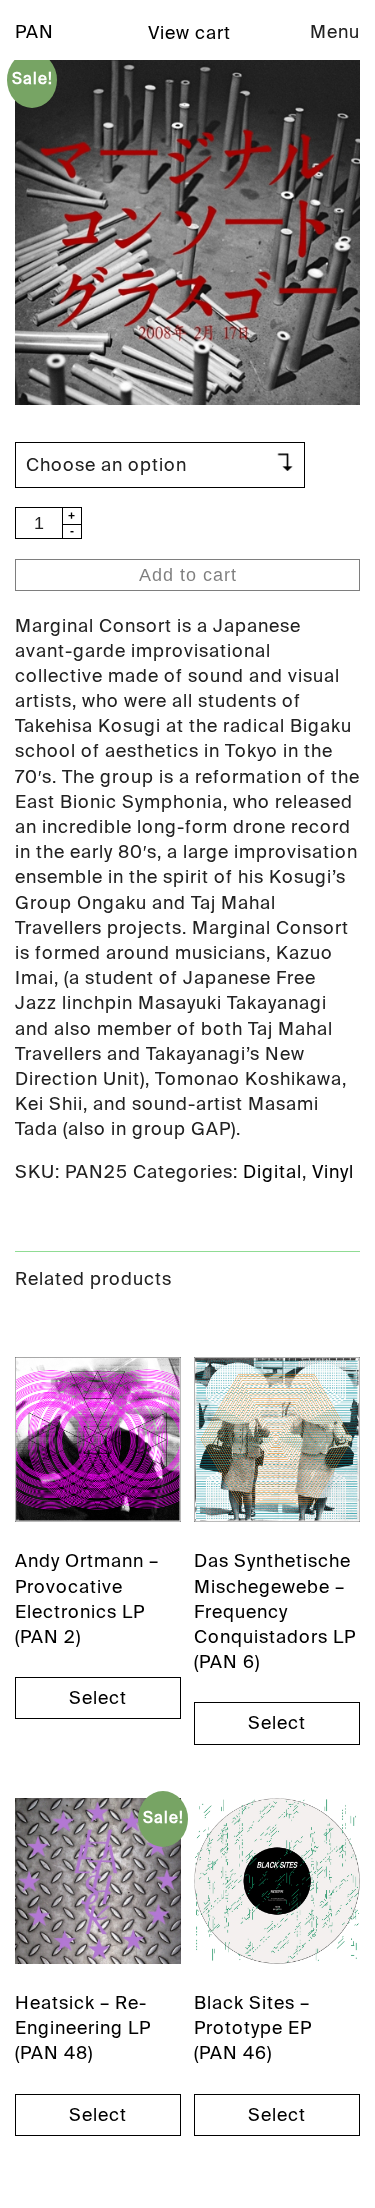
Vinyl (333, 1172)
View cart (189, 33)
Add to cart (188, 575)
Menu (335, 32)
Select (98, 1698)
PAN (34, 32)
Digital (272, 1172)
